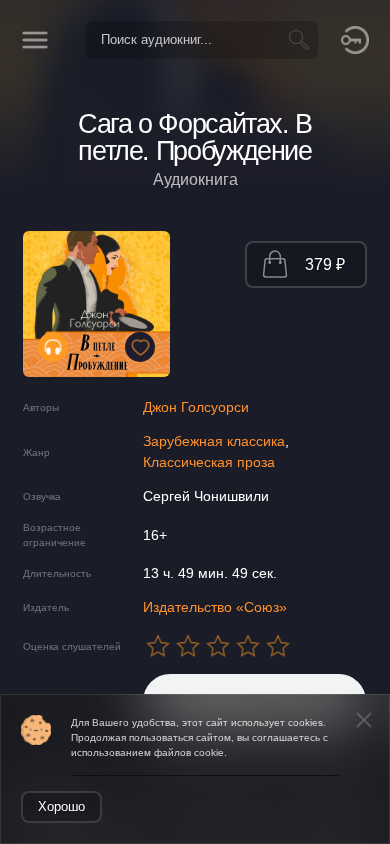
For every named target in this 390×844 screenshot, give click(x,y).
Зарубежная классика (214, 441)
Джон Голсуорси (196, 407)
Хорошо (61, 806)
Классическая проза (209, 462)
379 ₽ (325, 264)
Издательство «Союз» (215, 607)
